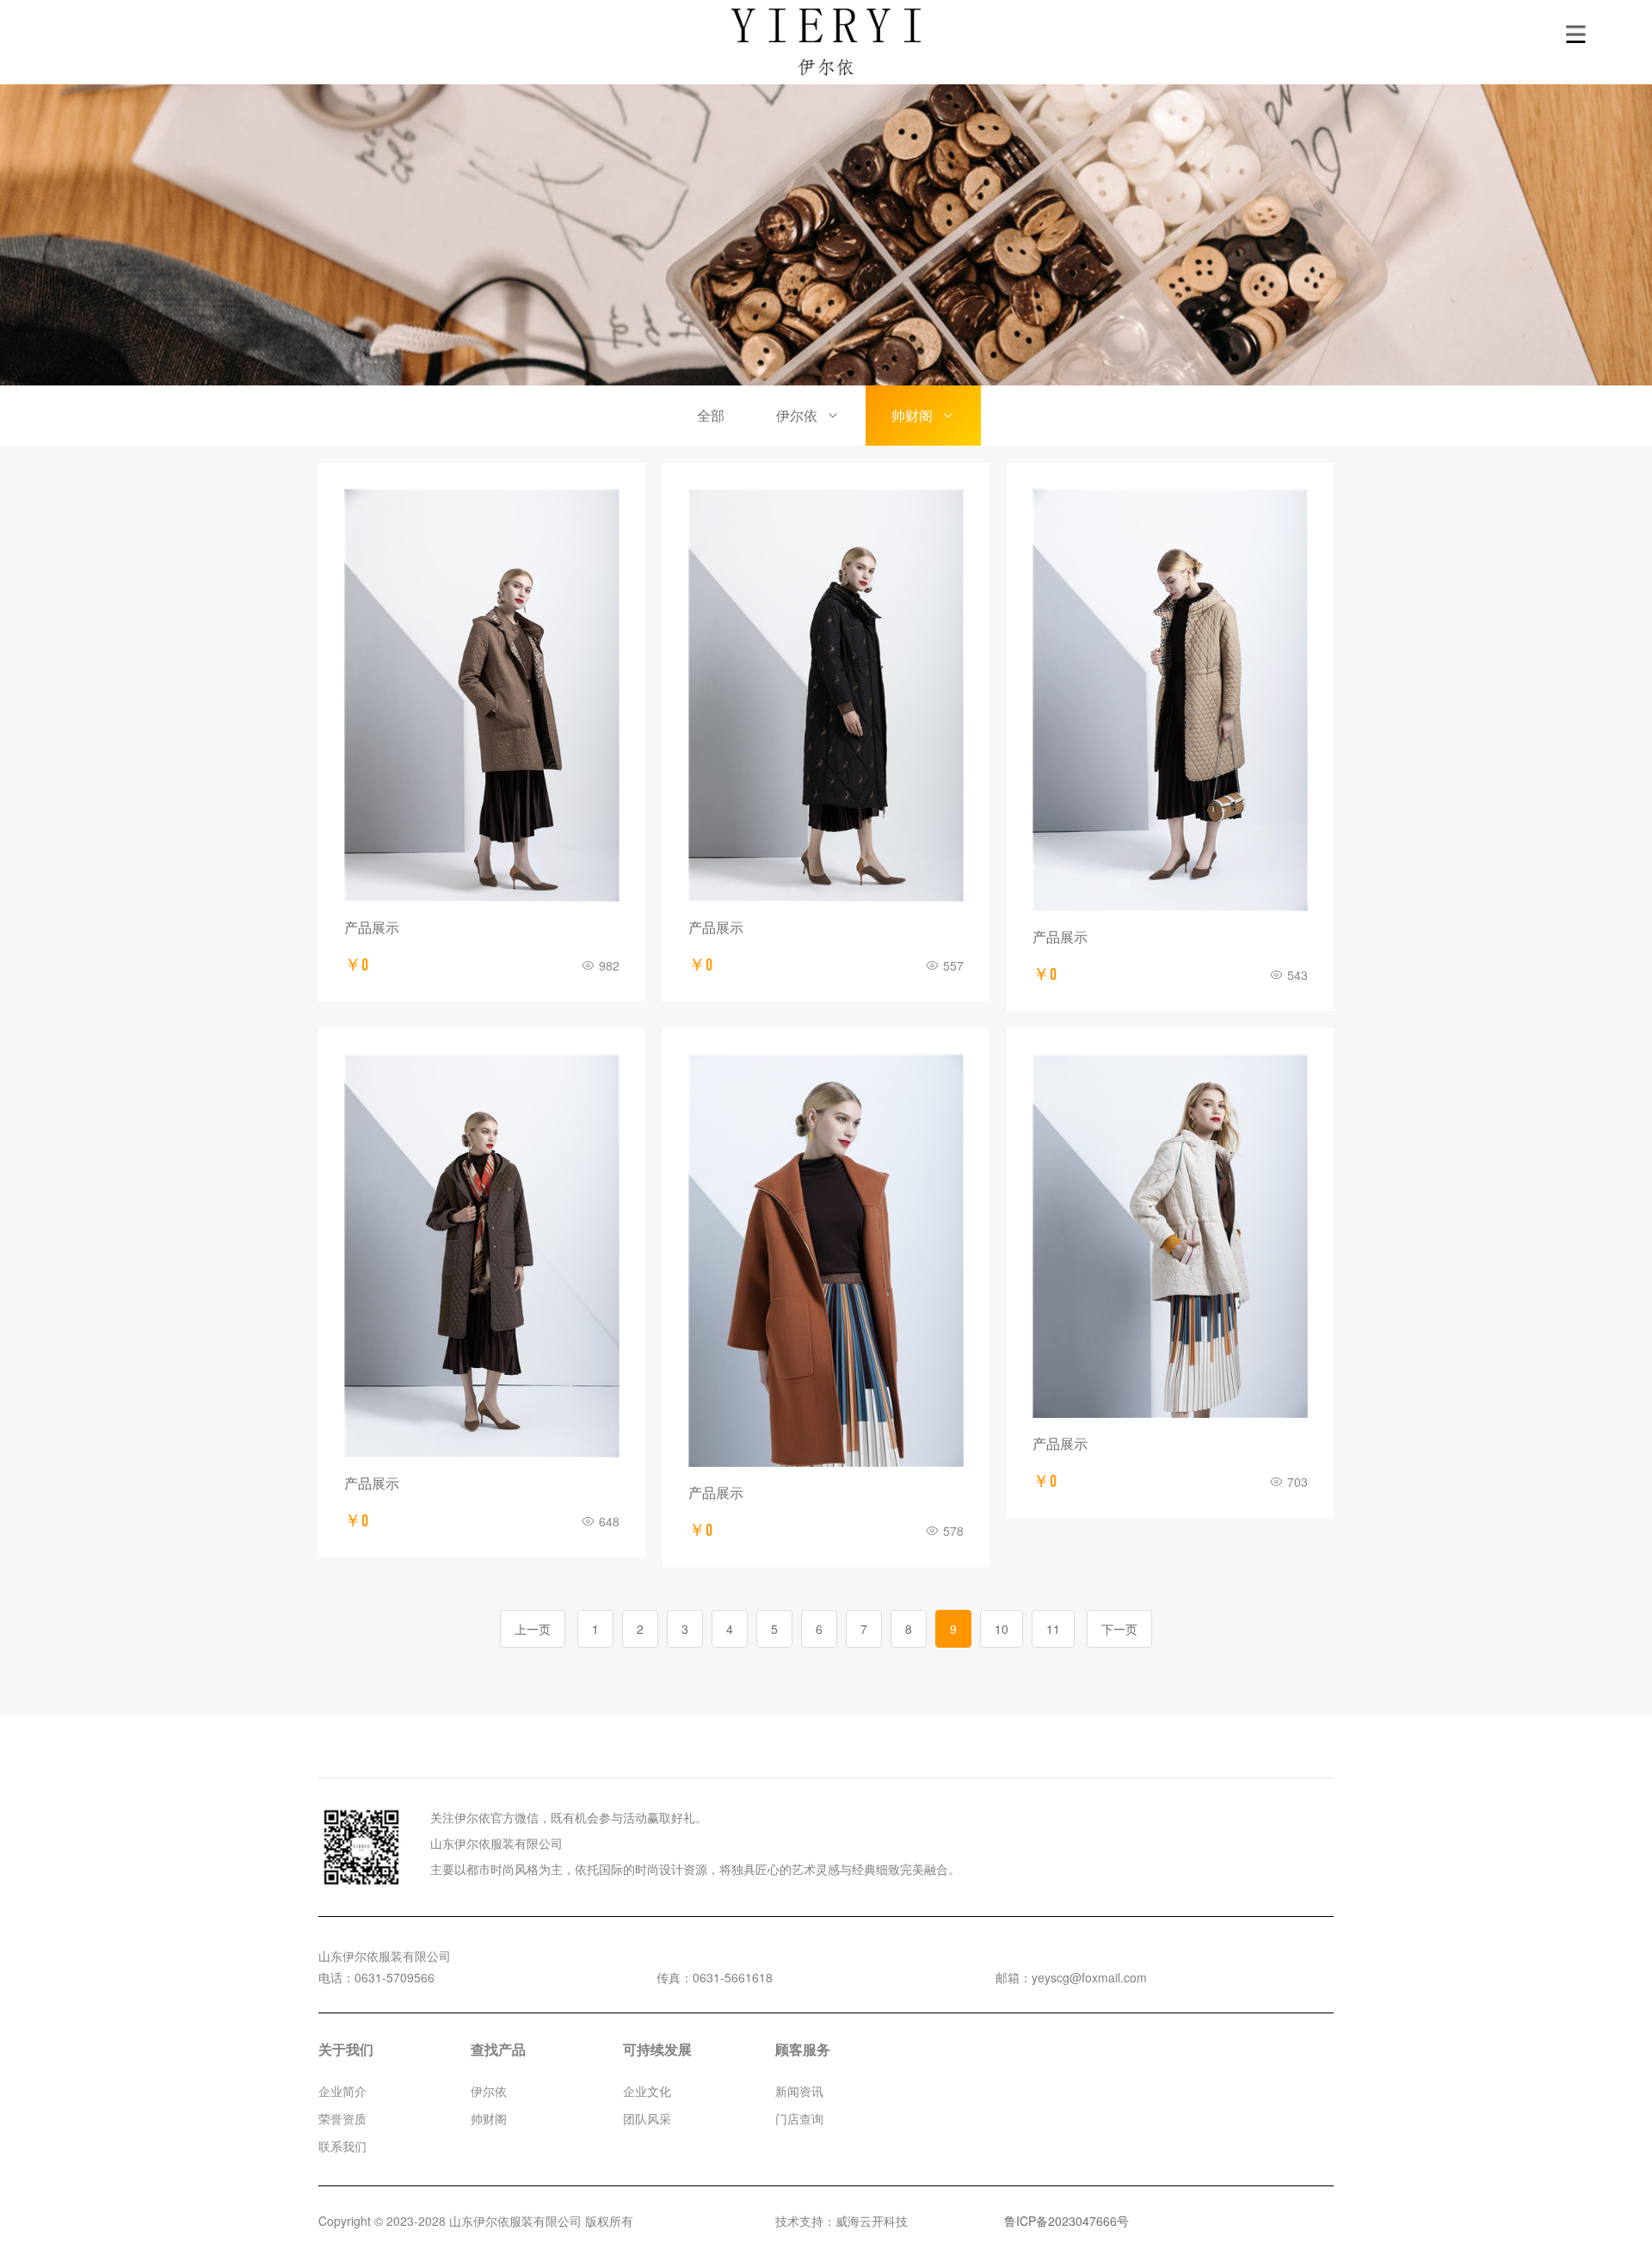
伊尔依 (797, 415)
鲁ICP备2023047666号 (1066, 2221)
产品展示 (372, 927)
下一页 (1119, 1629)
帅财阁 (912, 415)
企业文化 (647, 2091)
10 (1002, 1629)
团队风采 (647, 2118)
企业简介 (342, 2091)
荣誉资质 (342, 2118)
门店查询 (799, 2118)
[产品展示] (482, 695)
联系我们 (342, 2146)
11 (1053, 1629)
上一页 (533, 1629)
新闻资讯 (799, 2091)
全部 (711, 415)
